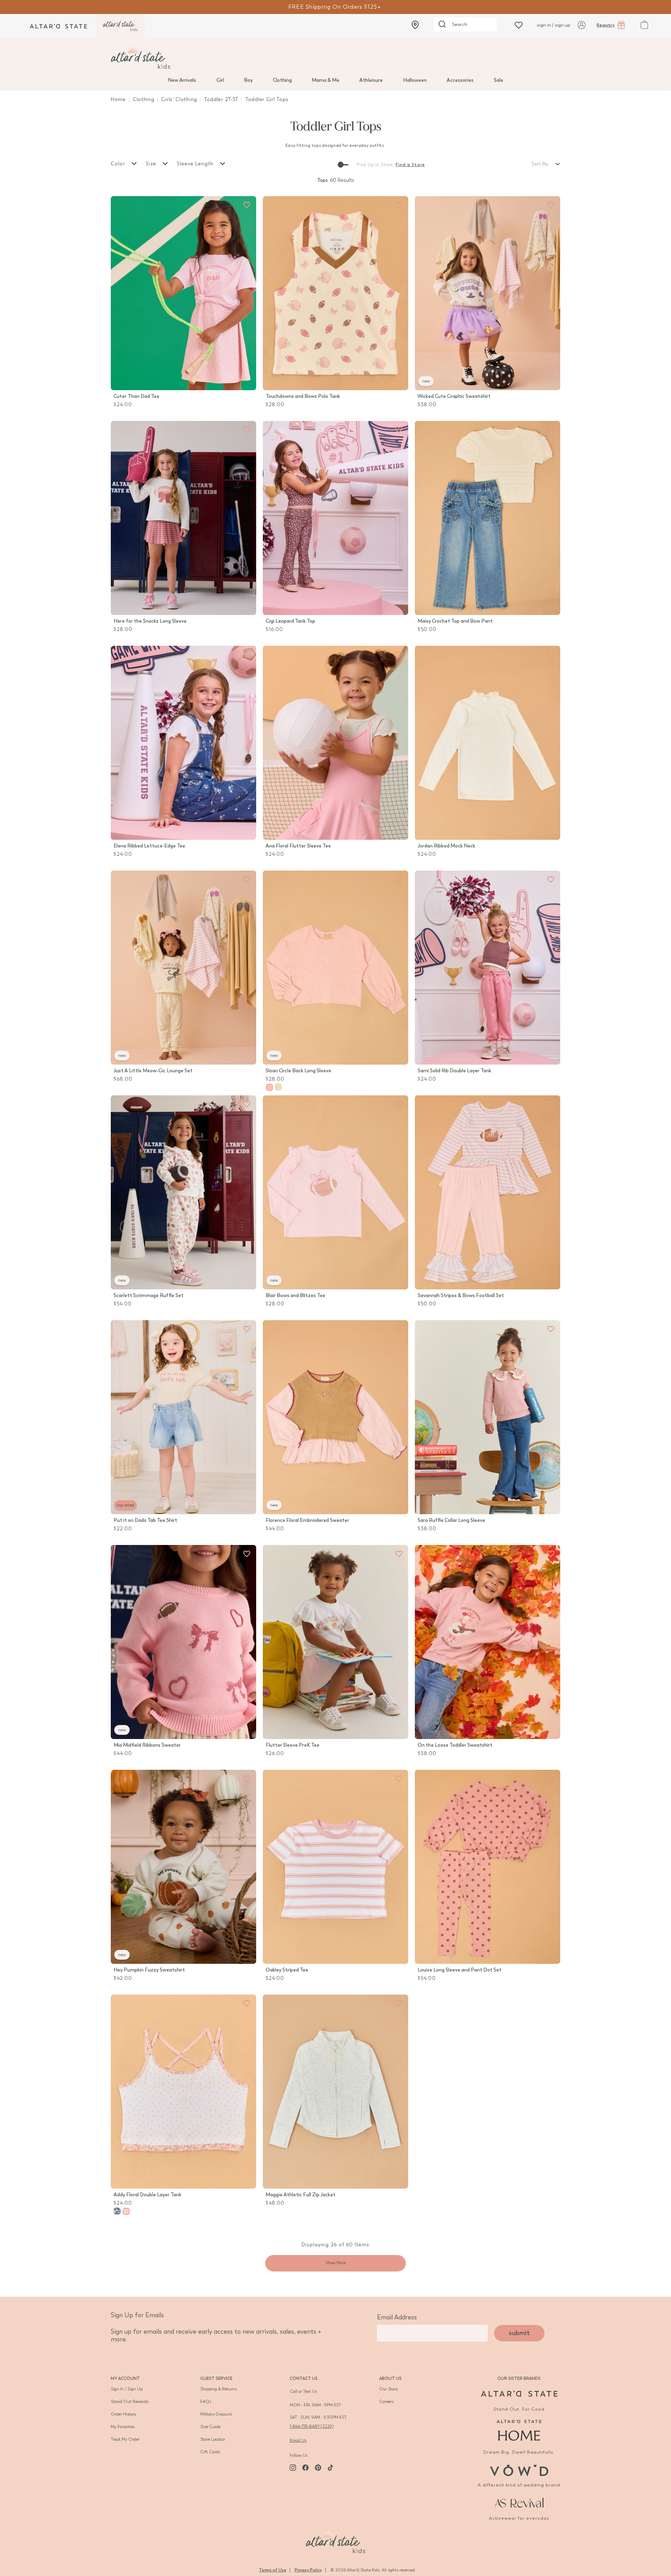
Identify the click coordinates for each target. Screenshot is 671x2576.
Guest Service (216, 2378)
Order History (124, 2414)
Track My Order (125, 2439)
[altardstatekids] (120, 26)
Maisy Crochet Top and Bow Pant (455, 621)
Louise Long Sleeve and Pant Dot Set (460, 1970)
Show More (335, 2263)
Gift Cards (210, 2452)
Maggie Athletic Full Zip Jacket (301, 2195)
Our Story (388, 2389)
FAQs (206, 2402)
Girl (220, 80)
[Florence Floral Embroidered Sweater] (335, 1417)
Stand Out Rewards (130, 2402)
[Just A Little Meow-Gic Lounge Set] (183, 968)
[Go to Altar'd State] (519, 2394)
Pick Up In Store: (376, 165)
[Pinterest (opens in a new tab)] (318, 2468)
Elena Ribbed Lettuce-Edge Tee (149, 846)
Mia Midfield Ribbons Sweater (147, 1745)
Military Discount (216, 2414)
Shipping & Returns (218, 2389)
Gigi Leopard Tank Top (290, 621)
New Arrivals (182, 80)
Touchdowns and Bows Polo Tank (303, 396)
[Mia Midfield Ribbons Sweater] (183, 1642)
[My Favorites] (247, 205)
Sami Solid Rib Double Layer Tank (454, 1071)
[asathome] (519, 2430)
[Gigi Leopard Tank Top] (335, 518)
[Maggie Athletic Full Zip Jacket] (335, 2092)
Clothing (282, 80)
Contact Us (304, 2378)
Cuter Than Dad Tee (136, 396)
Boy (248, 80)
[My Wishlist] (519, 25)
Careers (386, 2402)
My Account (125, 2378)
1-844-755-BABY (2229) (312, 2426)
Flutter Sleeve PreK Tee (293, 1745)
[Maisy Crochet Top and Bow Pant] (488, 518)
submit (519, 2333)
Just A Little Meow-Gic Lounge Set (153, 1071)
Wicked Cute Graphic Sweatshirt (454, 396)
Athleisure (371, 80)
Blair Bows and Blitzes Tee (295, 1296)
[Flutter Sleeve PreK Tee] (335, 1642)
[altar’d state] (58, 26)
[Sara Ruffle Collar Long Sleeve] (488, 1417)
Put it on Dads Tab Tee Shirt (145, 1520)
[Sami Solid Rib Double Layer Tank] (488, 968)
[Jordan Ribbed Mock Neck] (488, 743)
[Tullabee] (335, 2540)
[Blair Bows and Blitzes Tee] (335, 1192)
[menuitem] (182, 80)
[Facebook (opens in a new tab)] (305, 2468)
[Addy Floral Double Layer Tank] (183, 2092)
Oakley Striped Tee (287, 1970)
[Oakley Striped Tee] (335, 1867)
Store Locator (213, 2439)
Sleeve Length (196, 164)
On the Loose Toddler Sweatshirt (455, 1745)
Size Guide (210, 2427)
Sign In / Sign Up (127, 2389)
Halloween (415, 80)
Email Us (298, 2440)
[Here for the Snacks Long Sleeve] (183, 518)
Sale (499, 80)
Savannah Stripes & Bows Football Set (461, 1296)
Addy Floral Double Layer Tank (147, 2195)
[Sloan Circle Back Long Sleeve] (335, 968)
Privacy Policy (308, 2570)
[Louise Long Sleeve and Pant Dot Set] (488, 1867)
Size (152, 164)
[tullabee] (335, 57)
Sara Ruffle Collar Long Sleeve (451, 1520)
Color (119, 164)
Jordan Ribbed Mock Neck (446, 846)
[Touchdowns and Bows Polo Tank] (335, 293)
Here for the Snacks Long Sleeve (150, 621)
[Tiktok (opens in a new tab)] (331, 2468)
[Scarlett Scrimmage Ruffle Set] (183, 1192)
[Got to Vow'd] (519, 2470)
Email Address (397, 2317)
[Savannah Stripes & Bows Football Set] (488, 1192)
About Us (390, 2378)
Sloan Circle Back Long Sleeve (298, 1071)
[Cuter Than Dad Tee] (183, 293)
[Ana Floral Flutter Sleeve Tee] (335, 743)
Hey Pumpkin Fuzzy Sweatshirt (149, 1970)
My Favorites (123, 2427)
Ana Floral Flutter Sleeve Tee (298, 846)
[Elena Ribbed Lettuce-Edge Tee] (183, 743)
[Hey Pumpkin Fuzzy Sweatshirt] (183, 1867)
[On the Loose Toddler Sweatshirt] (488, 1642)
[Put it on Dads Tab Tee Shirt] (183, 1417)
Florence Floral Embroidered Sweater (307, 1520)
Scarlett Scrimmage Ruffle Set (149, 1296)
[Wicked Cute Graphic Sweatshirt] (488, 293)
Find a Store (410, 165)
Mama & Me (326, 80)
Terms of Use (273, 2570)
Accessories (460, 80)
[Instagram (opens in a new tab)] (293, 2468)
